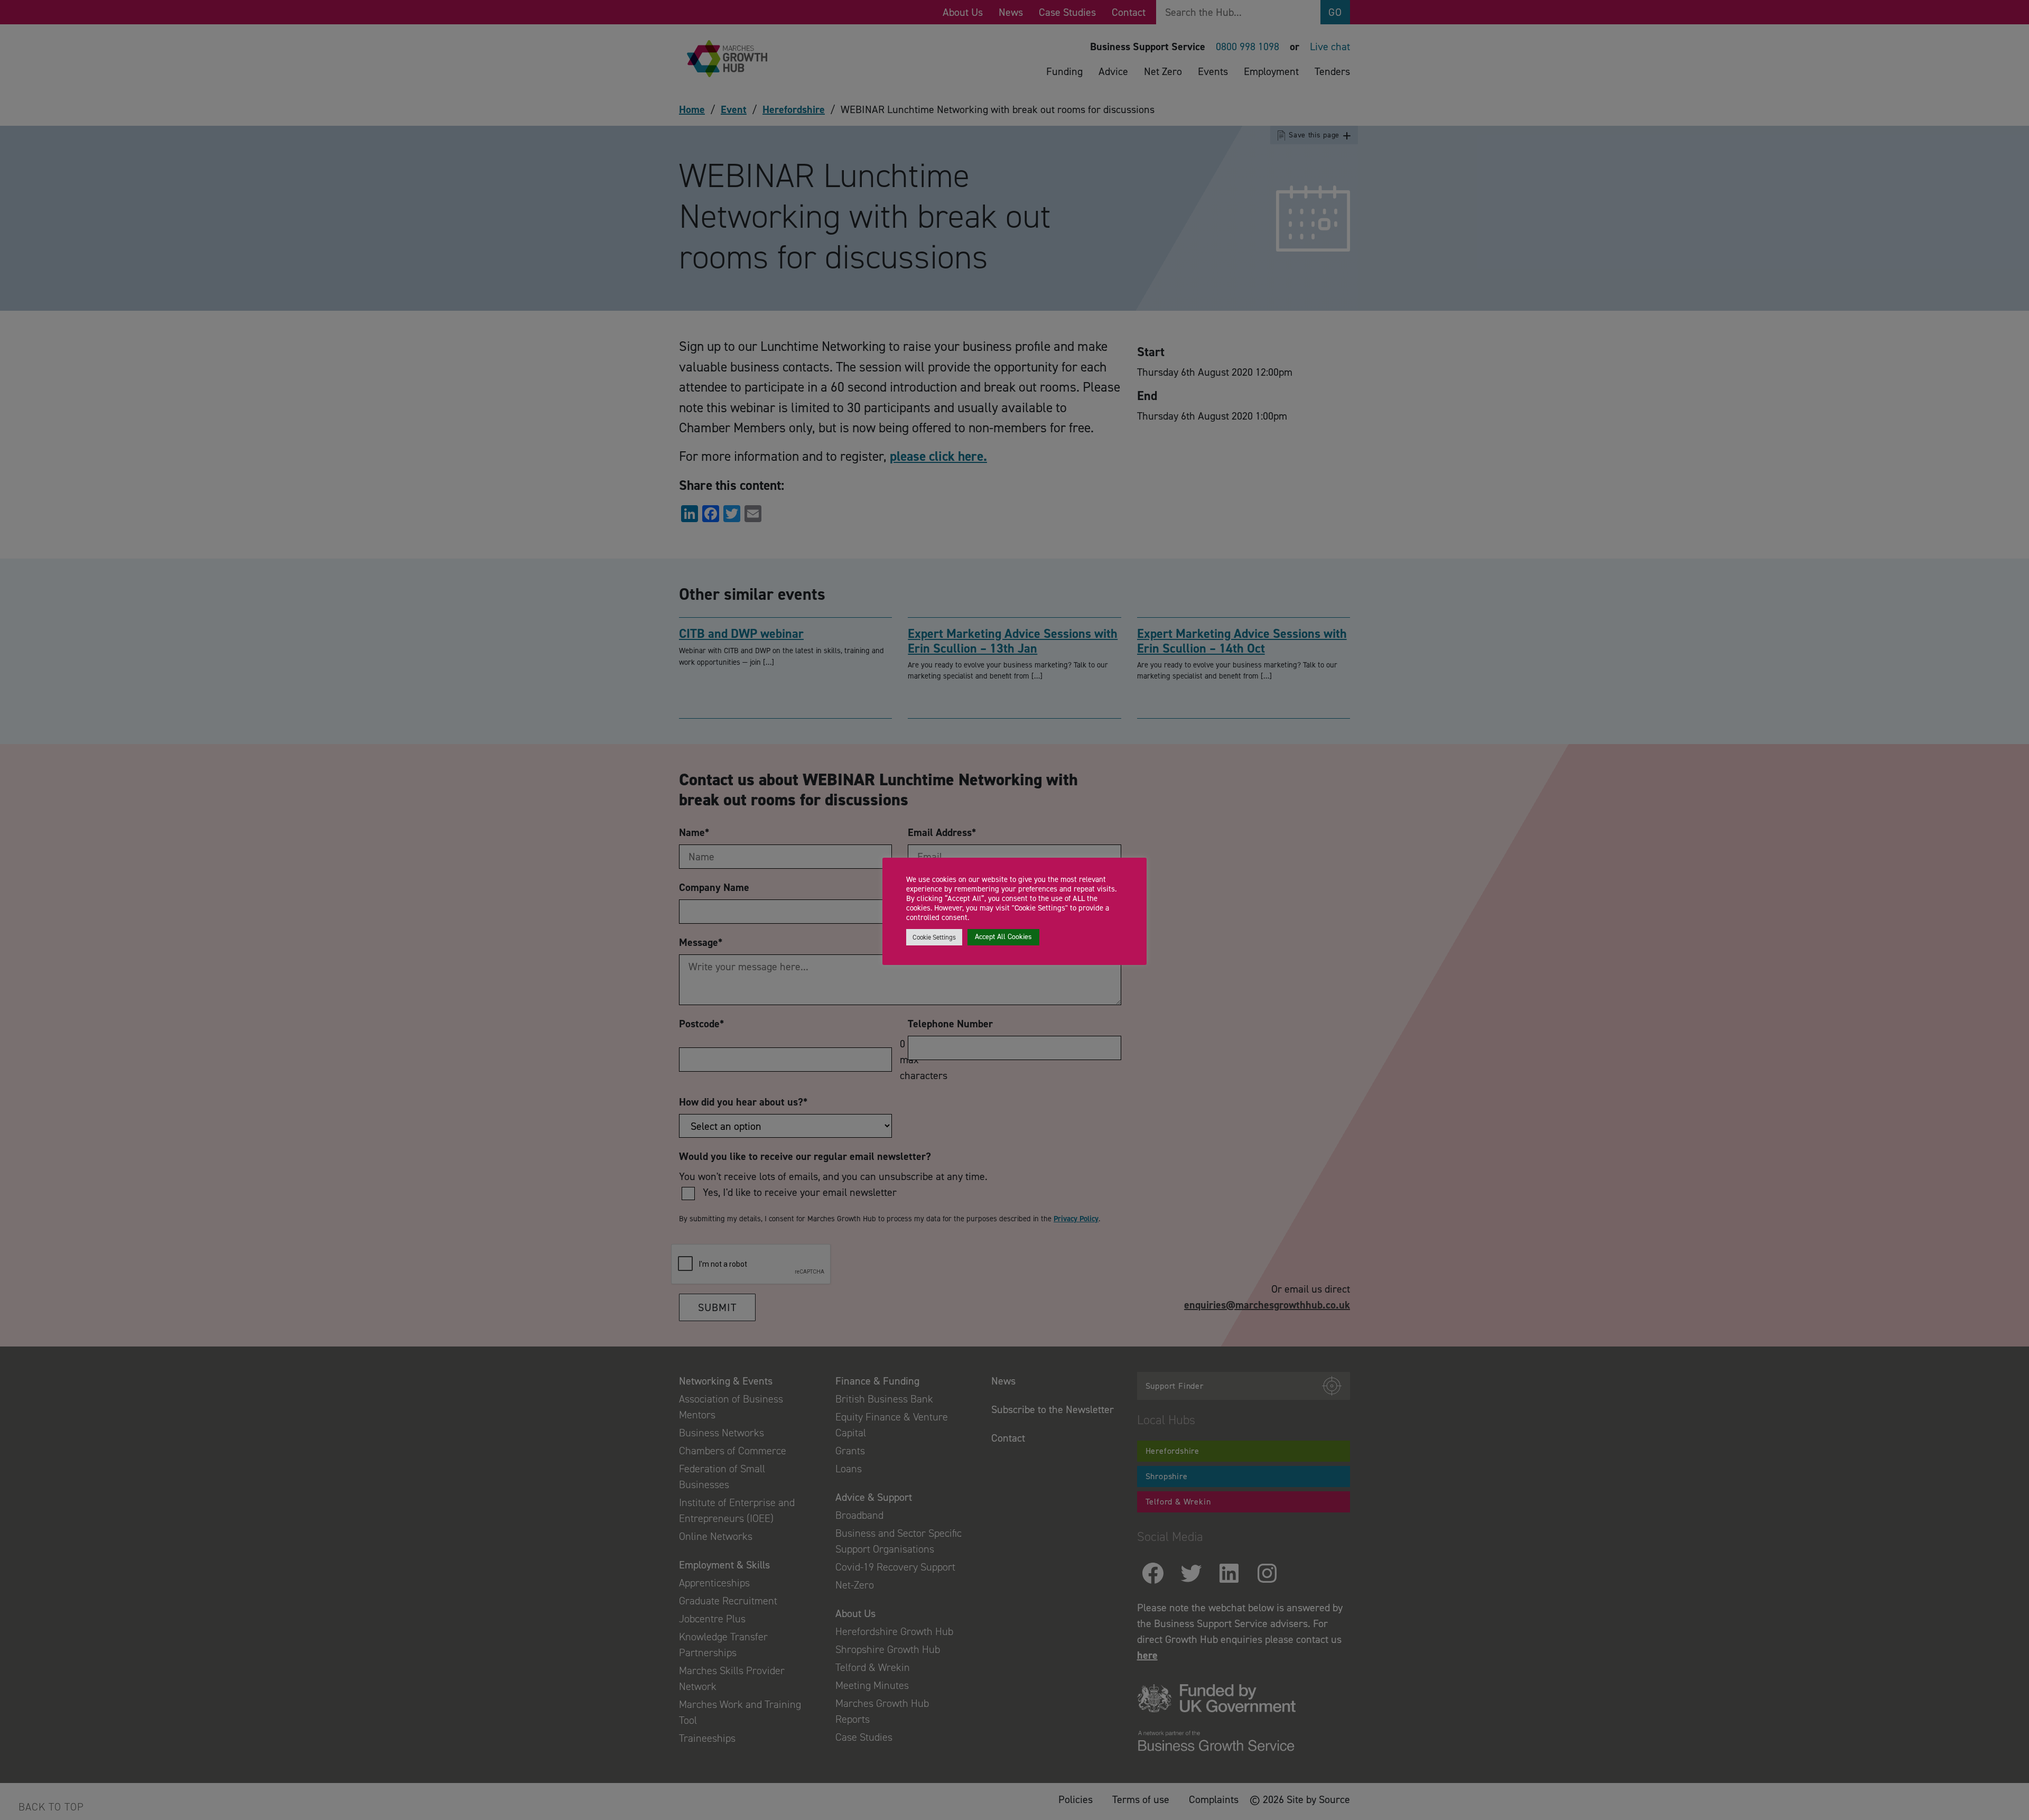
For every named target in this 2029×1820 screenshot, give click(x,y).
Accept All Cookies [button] (1003, 937)
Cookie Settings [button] (934, 937)
